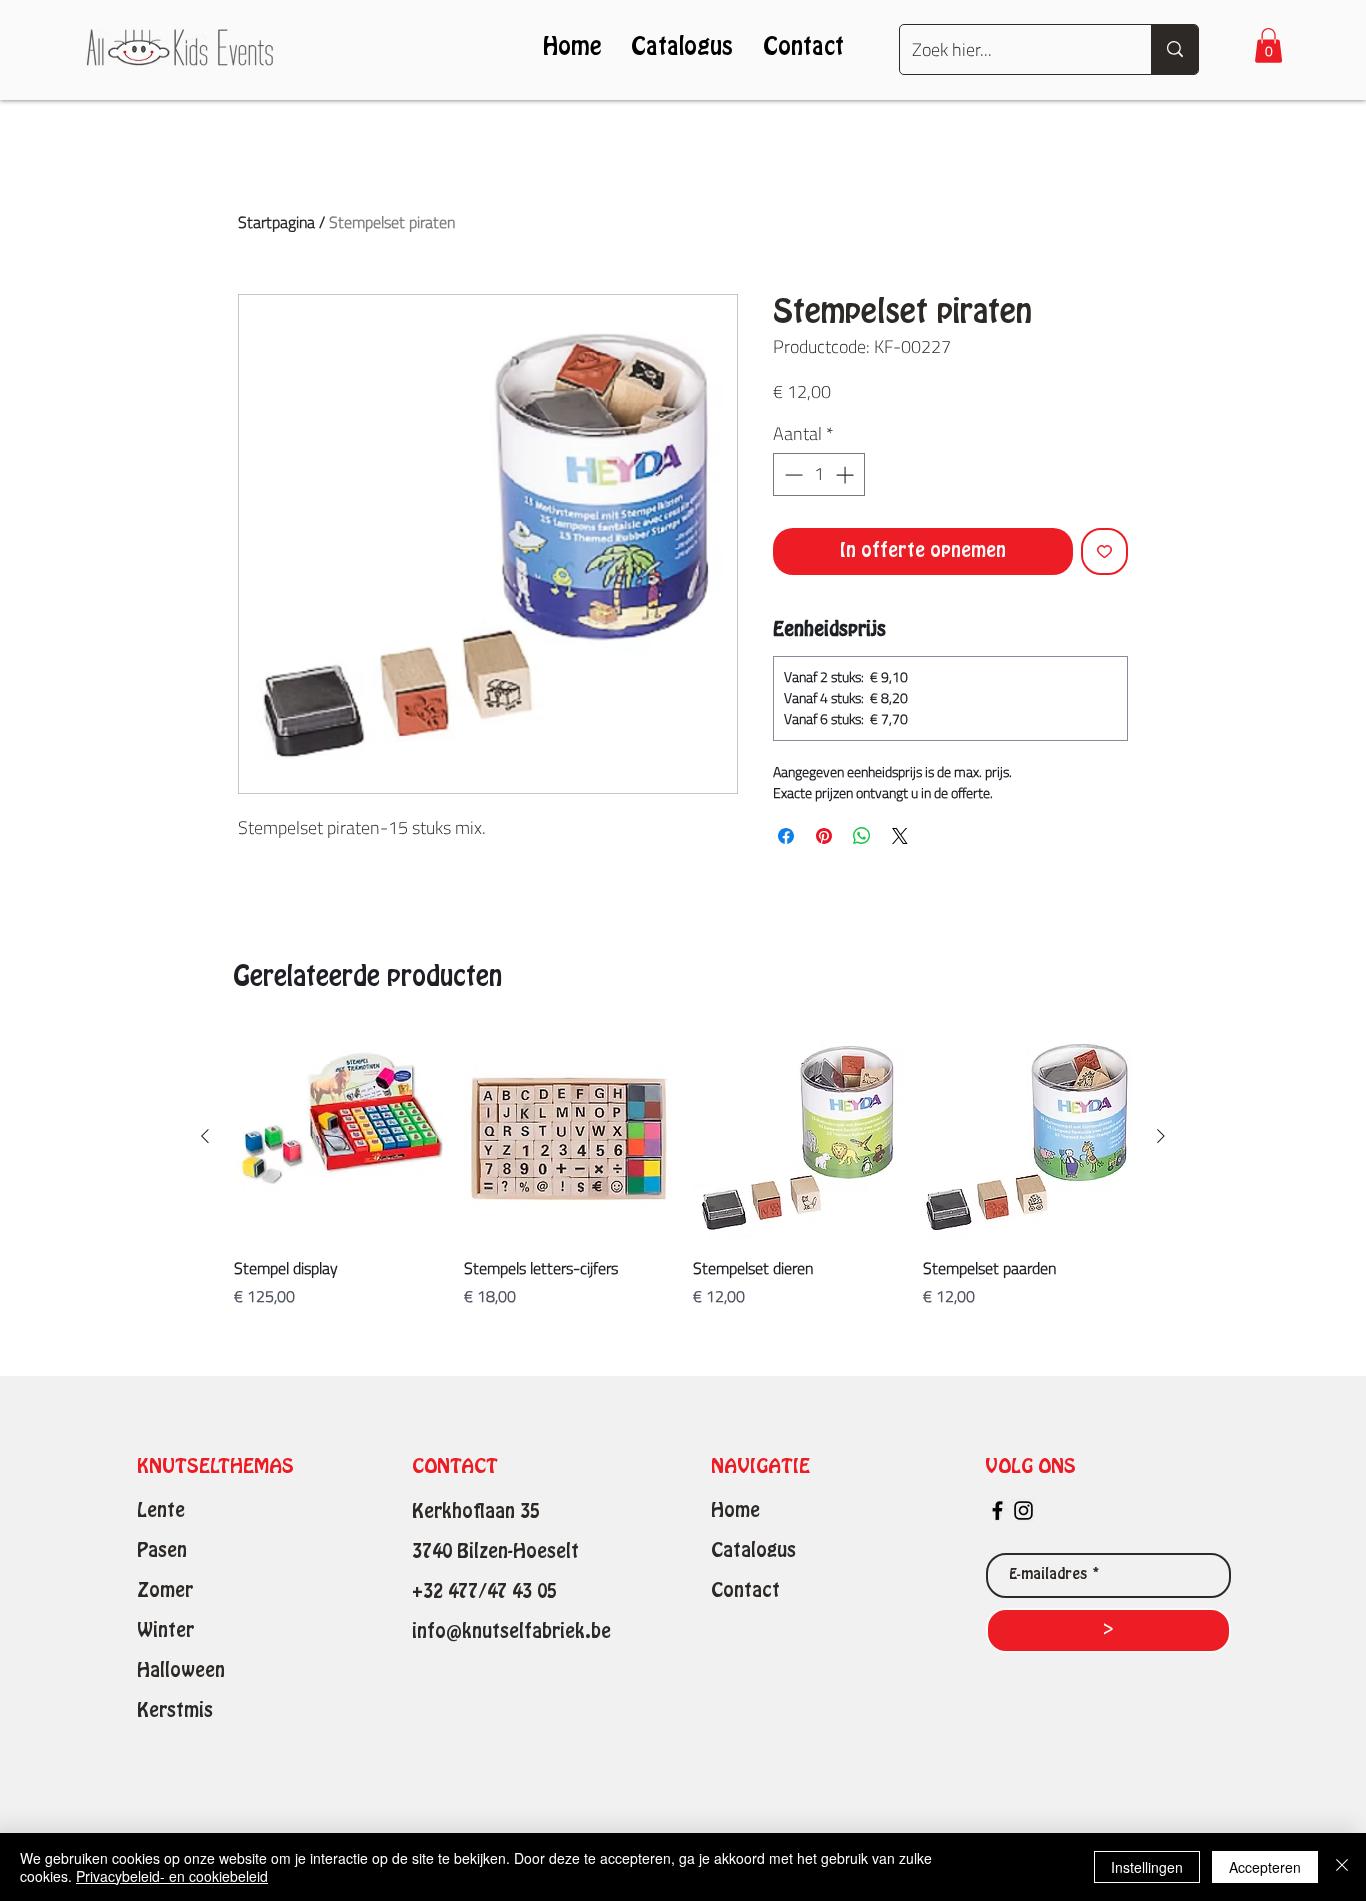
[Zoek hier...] (1174, 49)
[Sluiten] (1342, 1867)
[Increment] (846, 474)
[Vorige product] (205, 1136)
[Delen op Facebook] (786, 836)
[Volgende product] (1161, 1136)
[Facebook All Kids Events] (997, 1510)
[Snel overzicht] (339, 1137)
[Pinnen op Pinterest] (824, 836)
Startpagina (276, 222)
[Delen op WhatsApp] (862, 836)
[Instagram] (1023, 1510)
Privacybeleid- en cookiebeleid (172, 1876)
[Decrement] (791, 474)
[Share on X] (900, 836)
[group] (683, 1170)
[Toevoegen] (1104, 551)
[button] (1268, 45)
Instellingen (1147, 1867)
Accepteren (1265, 1867)
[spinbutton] (819, 474)
